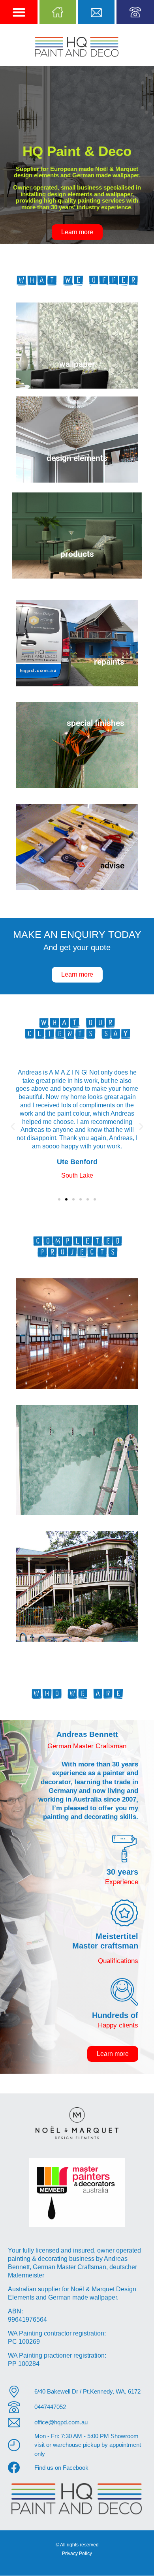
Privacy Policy (77, 2553)
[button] (19, 12)
